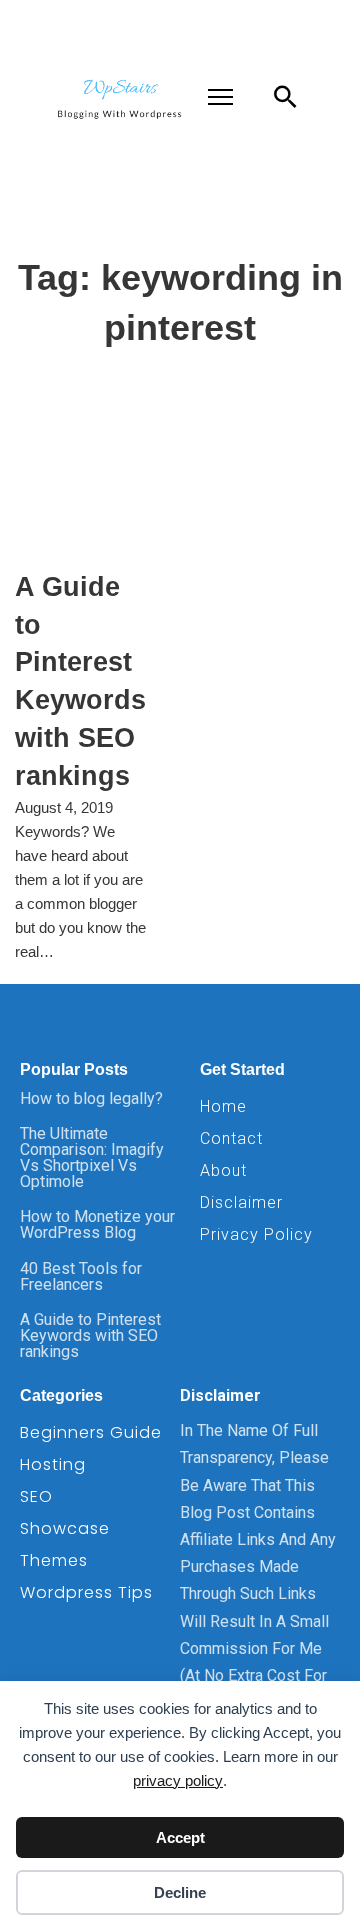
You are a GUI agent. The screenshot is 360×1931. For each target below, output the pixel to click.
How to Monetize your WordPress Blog (97, 1224)
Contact (231, 1138)
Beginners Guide (91, 1432)
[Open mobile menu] (220, 97)
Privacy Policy (256, 1234)
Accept (180, 1837)
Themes (54, 1560)
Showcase (65, 1528)
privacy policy (178, 1780)
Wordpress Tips (86, 1592)
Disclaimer (241, 1202)
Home (223, 1106)
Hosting (53, 1464)
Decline (180, 1892)
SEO (36, 1496)
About (223, 1170)
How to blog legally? (91, 1098)
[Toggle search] (285, 97)
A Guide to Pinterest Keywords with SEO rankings (90, 1335)
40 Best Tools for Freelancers (81, 1276)
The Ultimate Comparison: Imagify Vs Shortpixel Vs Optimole (92, 1157)
